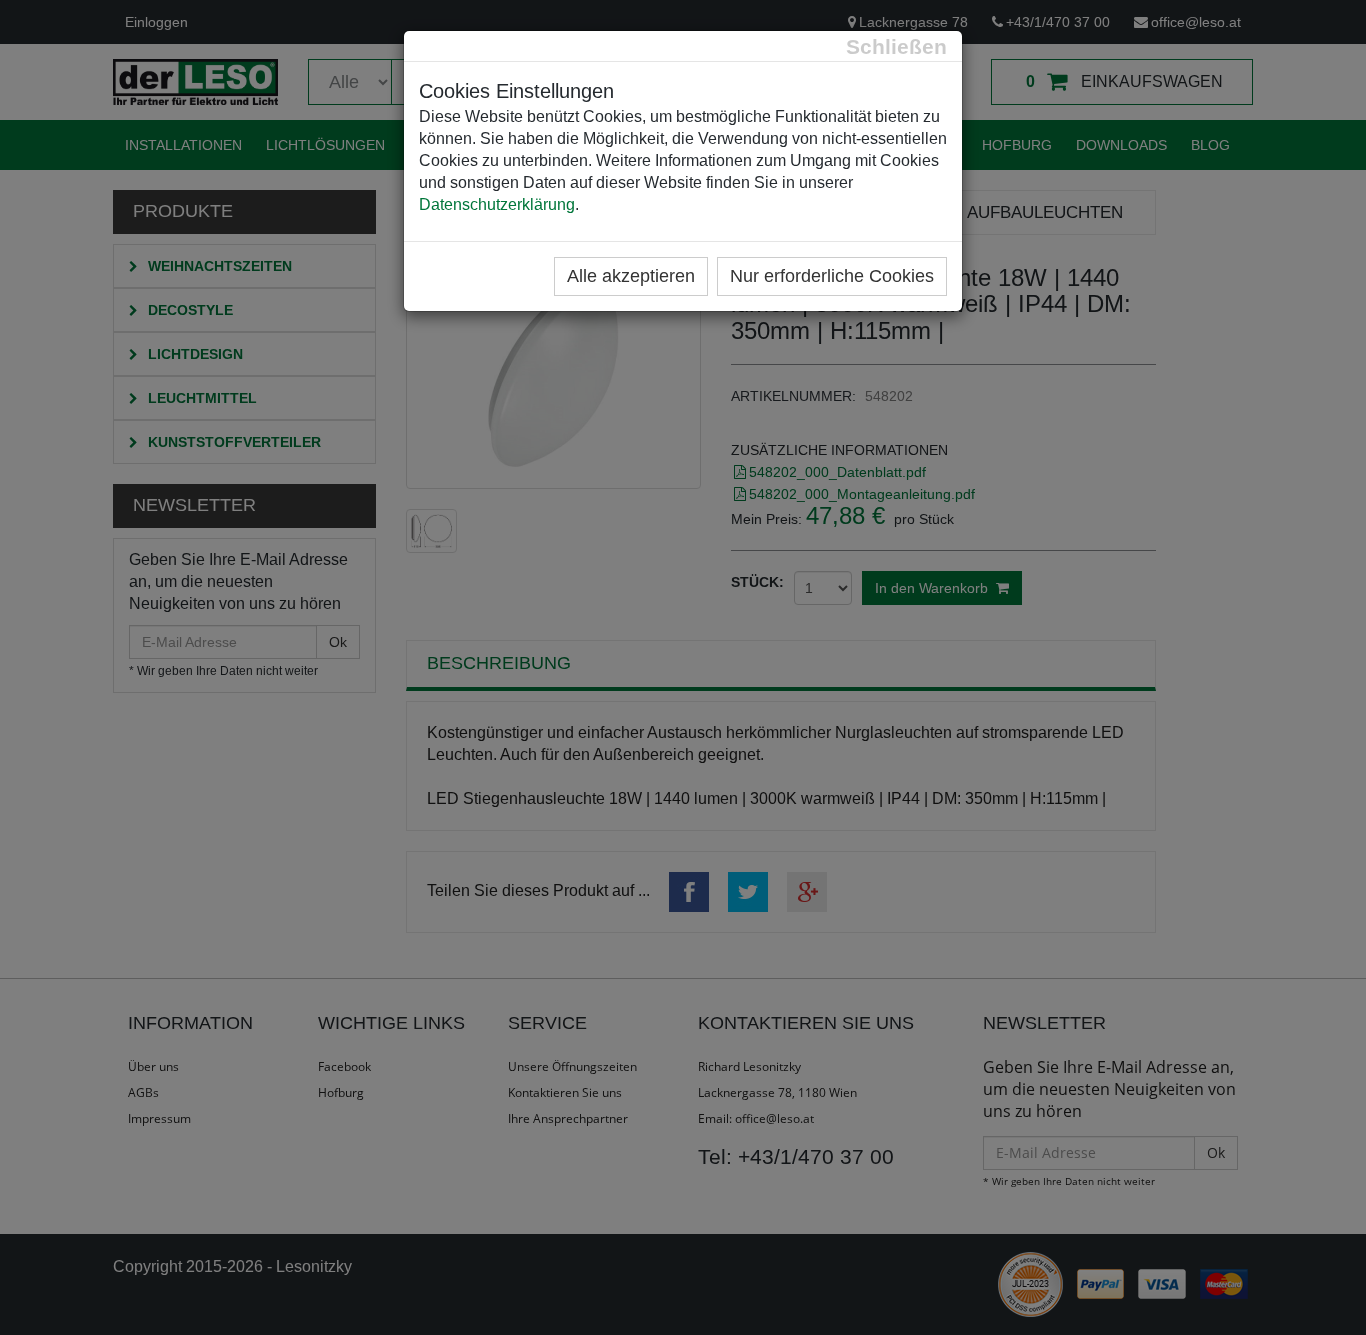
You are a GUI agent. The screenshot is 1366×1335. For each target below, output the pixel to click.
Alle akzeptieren (631, 276)
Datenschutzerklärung (497, 204)
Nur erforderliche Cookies (832, 276)
